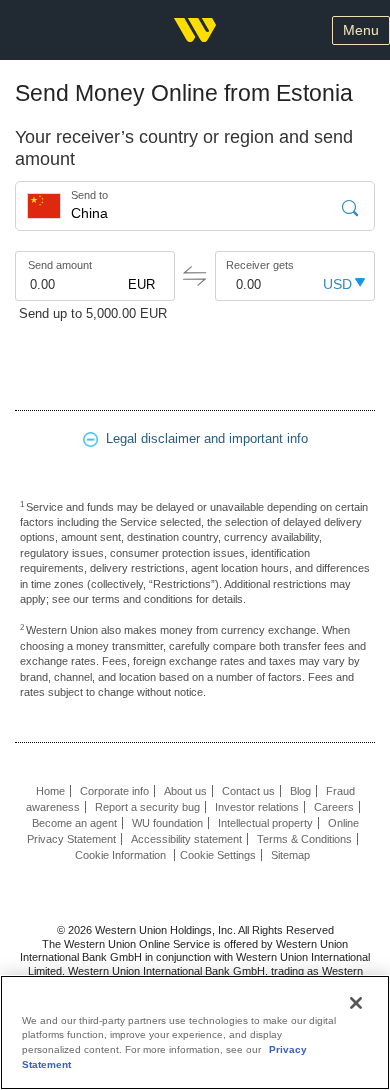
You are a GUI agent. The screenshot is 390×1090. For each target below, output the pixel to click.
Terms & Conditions (304, 839)
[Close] (356, 1003)
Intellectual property (265, 823)
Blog (300, 791)
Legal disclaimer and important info (203, 438)
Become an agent (74, 823)
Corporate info (114, 791)
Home (50, 791)
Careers (334, 807)
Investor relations (257, 807)
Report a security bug (147, 807)
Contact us (248, 791)
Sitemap (290, 855)
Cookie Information (122, 855)
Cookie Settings (218, 855)
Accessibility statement (186, 839)
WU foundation (167, 823)
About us (185, 791)
